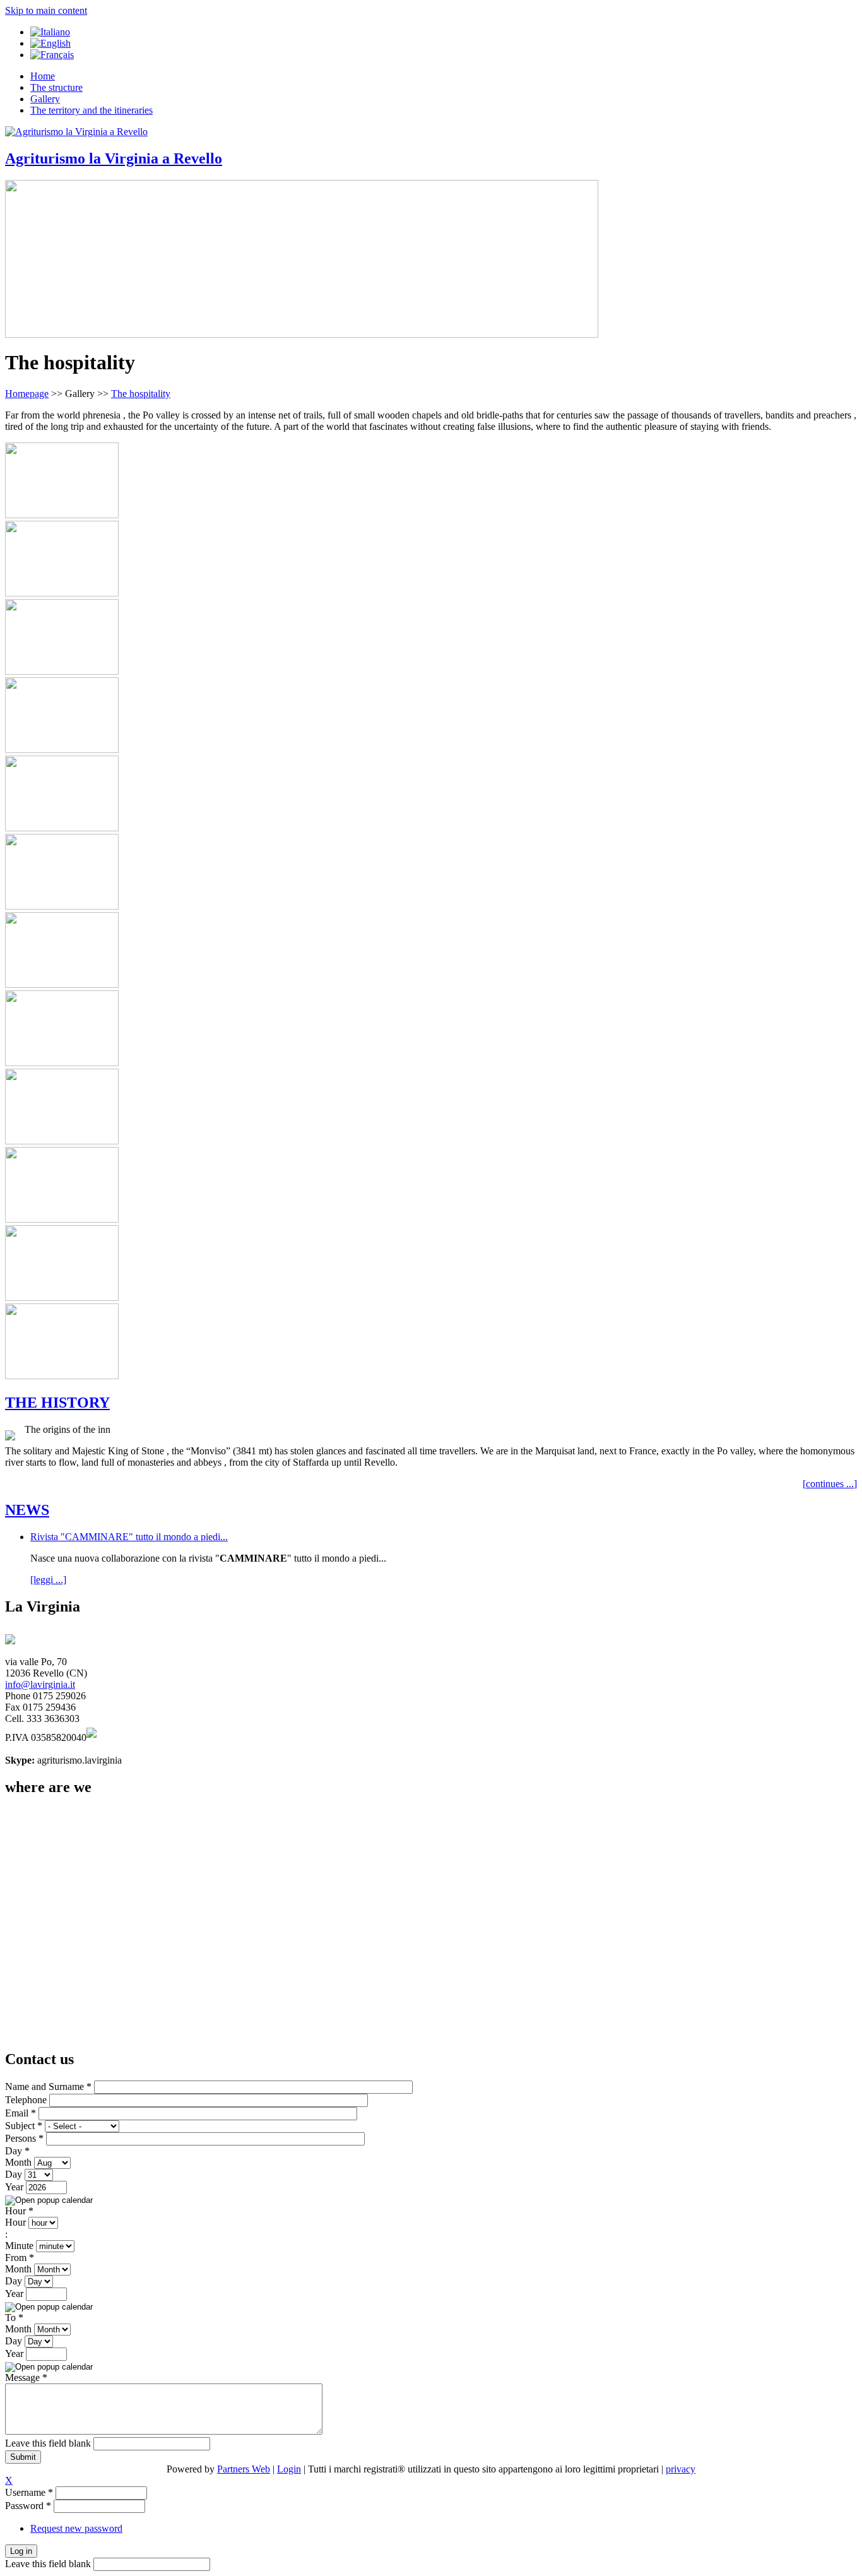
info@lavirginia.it (40, 1684)
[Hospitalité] (52, 55)
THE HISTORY (57, 1403)
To (14, 2318)
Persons (24, 2138)
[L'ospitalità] (50, 32)
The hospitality (141, 394)
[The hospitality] (50, 43)
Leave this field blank (49, 2443)
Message (26, 2377)
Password (28, 2506)
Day (17, 2151)
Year (15, 2187)
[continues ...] (830, 1484)
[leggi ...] (48, 1580)
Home (43, 76)
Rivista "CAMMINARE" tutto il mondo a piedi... (129, 1537)
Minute (21, 2246)
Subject (24, 2126)
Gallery (45, 99)
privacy (681, 2469)
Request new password (76, 2528)
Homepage (27, 394)
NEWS (27, 1510)
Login (289, 2469)
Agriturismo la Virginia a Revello (114, 158)
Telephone (27, 2100)
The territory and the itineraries (92, 110)
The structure (56, 87)
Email (21, 2113)
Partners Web (244, 2469)
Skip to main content (46, 10)
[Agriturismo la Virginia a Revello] (76, 132)
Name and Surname (48, 2086)
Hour (19, 2211)
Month (20, 2162)
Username (29, 2492)
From (20, 2258)
